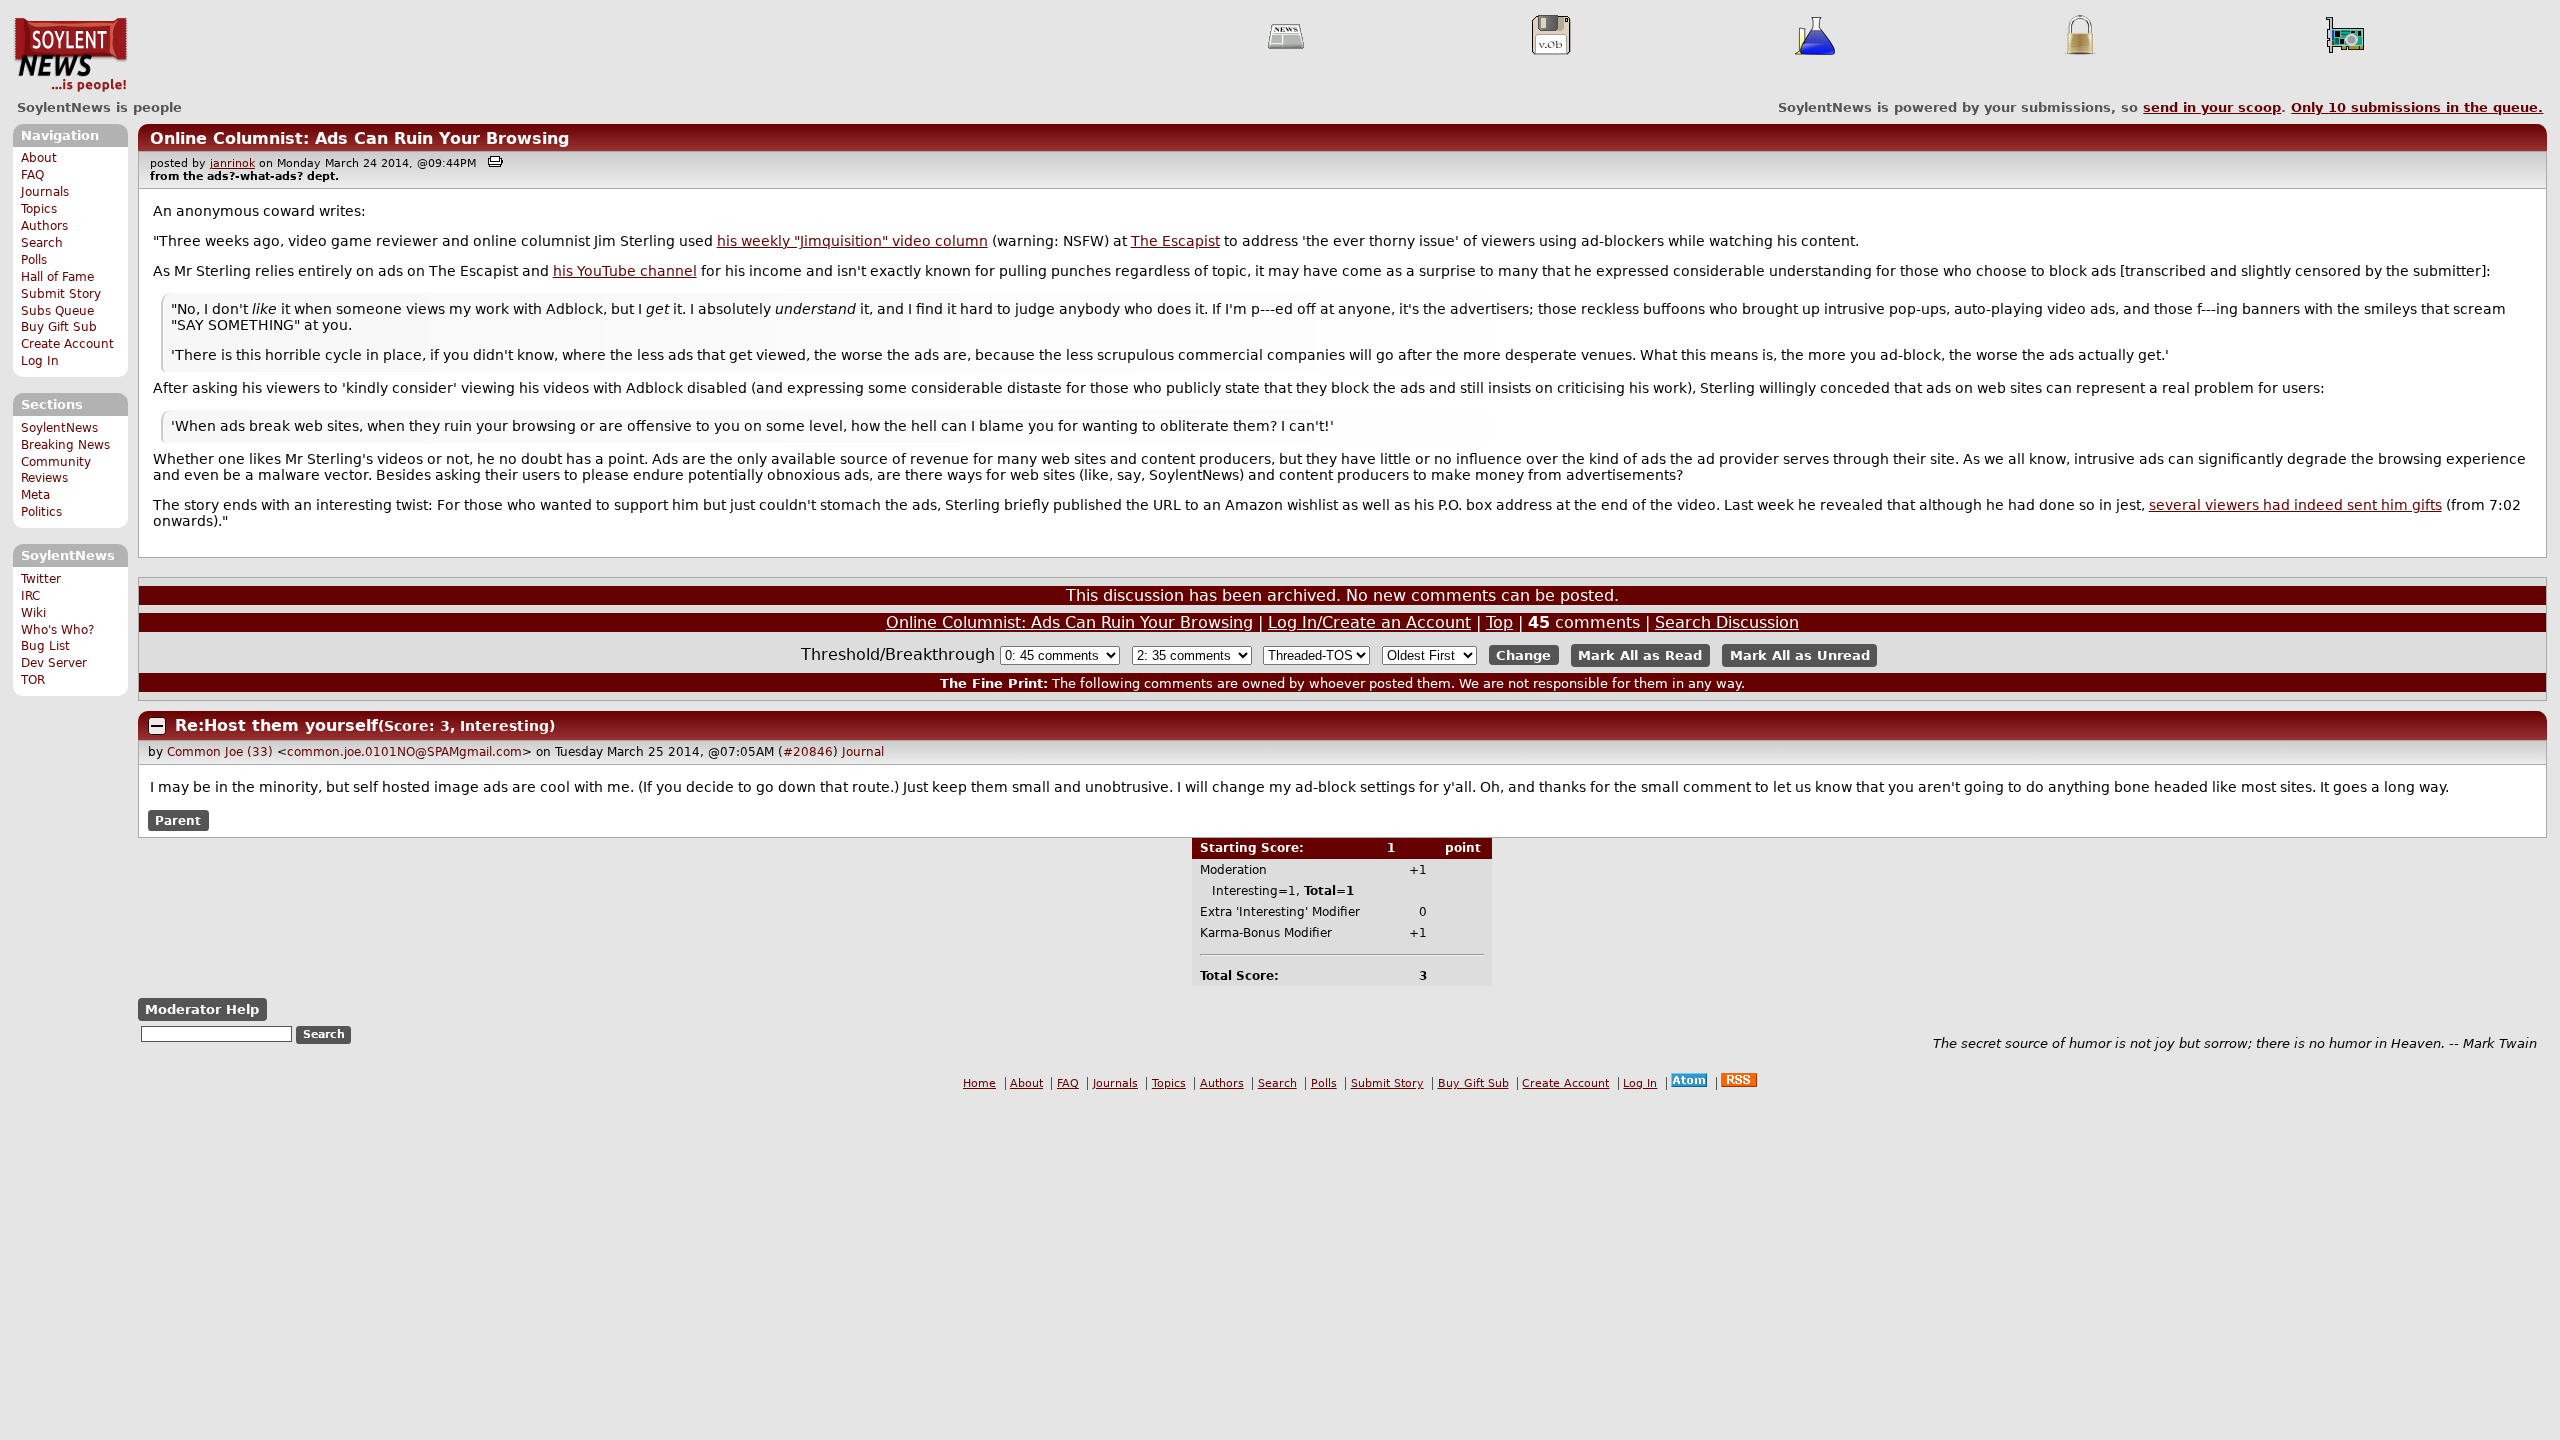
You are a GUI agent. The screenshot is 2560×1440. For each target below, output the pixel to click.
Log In (40, 361)
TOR (33, 680)
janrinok (232, 163)
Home (979, 1083)
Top (1499, 622)
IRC (30, 596)
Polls (34, 260)
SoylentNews (70, 55)
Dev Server (54, 663)
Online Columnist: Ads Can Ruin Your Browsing (359, 138)
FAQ (32, 175)
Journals (45, 192)
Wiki (33, 613)
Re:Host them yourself (276, 725)
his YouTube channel (625, 271)
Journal (863, 752)
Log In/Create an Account (1369, 622)
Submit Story (61, 294)
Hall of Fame (57, 277)
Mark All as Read (1640, 655)
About (39, 158)
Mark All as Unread (1800, 655)
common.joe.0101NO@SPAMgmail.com (404, 752)
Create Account (67, 344)
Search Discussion (1727, 622)
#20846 (808, 752)
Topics (39, 209)
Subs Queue (57, 311)
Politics (41, 512)
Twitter (41, 579)
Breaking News (65, 445)
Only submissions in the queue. (2417, 107)
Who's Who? (57, 630)
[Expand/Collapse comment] (157, 726)
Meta (35, 495)
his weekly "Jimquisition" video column (852, 241)
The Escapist (1175, 241)
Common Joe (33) (220, 752)
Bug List (45, 646)
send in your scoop (2212, 107)
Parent (178, 820)
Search (42, 243)
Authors (44, 226)
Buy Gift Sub (59, 327)
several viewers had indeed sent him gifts (2295, 505)
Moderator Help (202, 1009)
